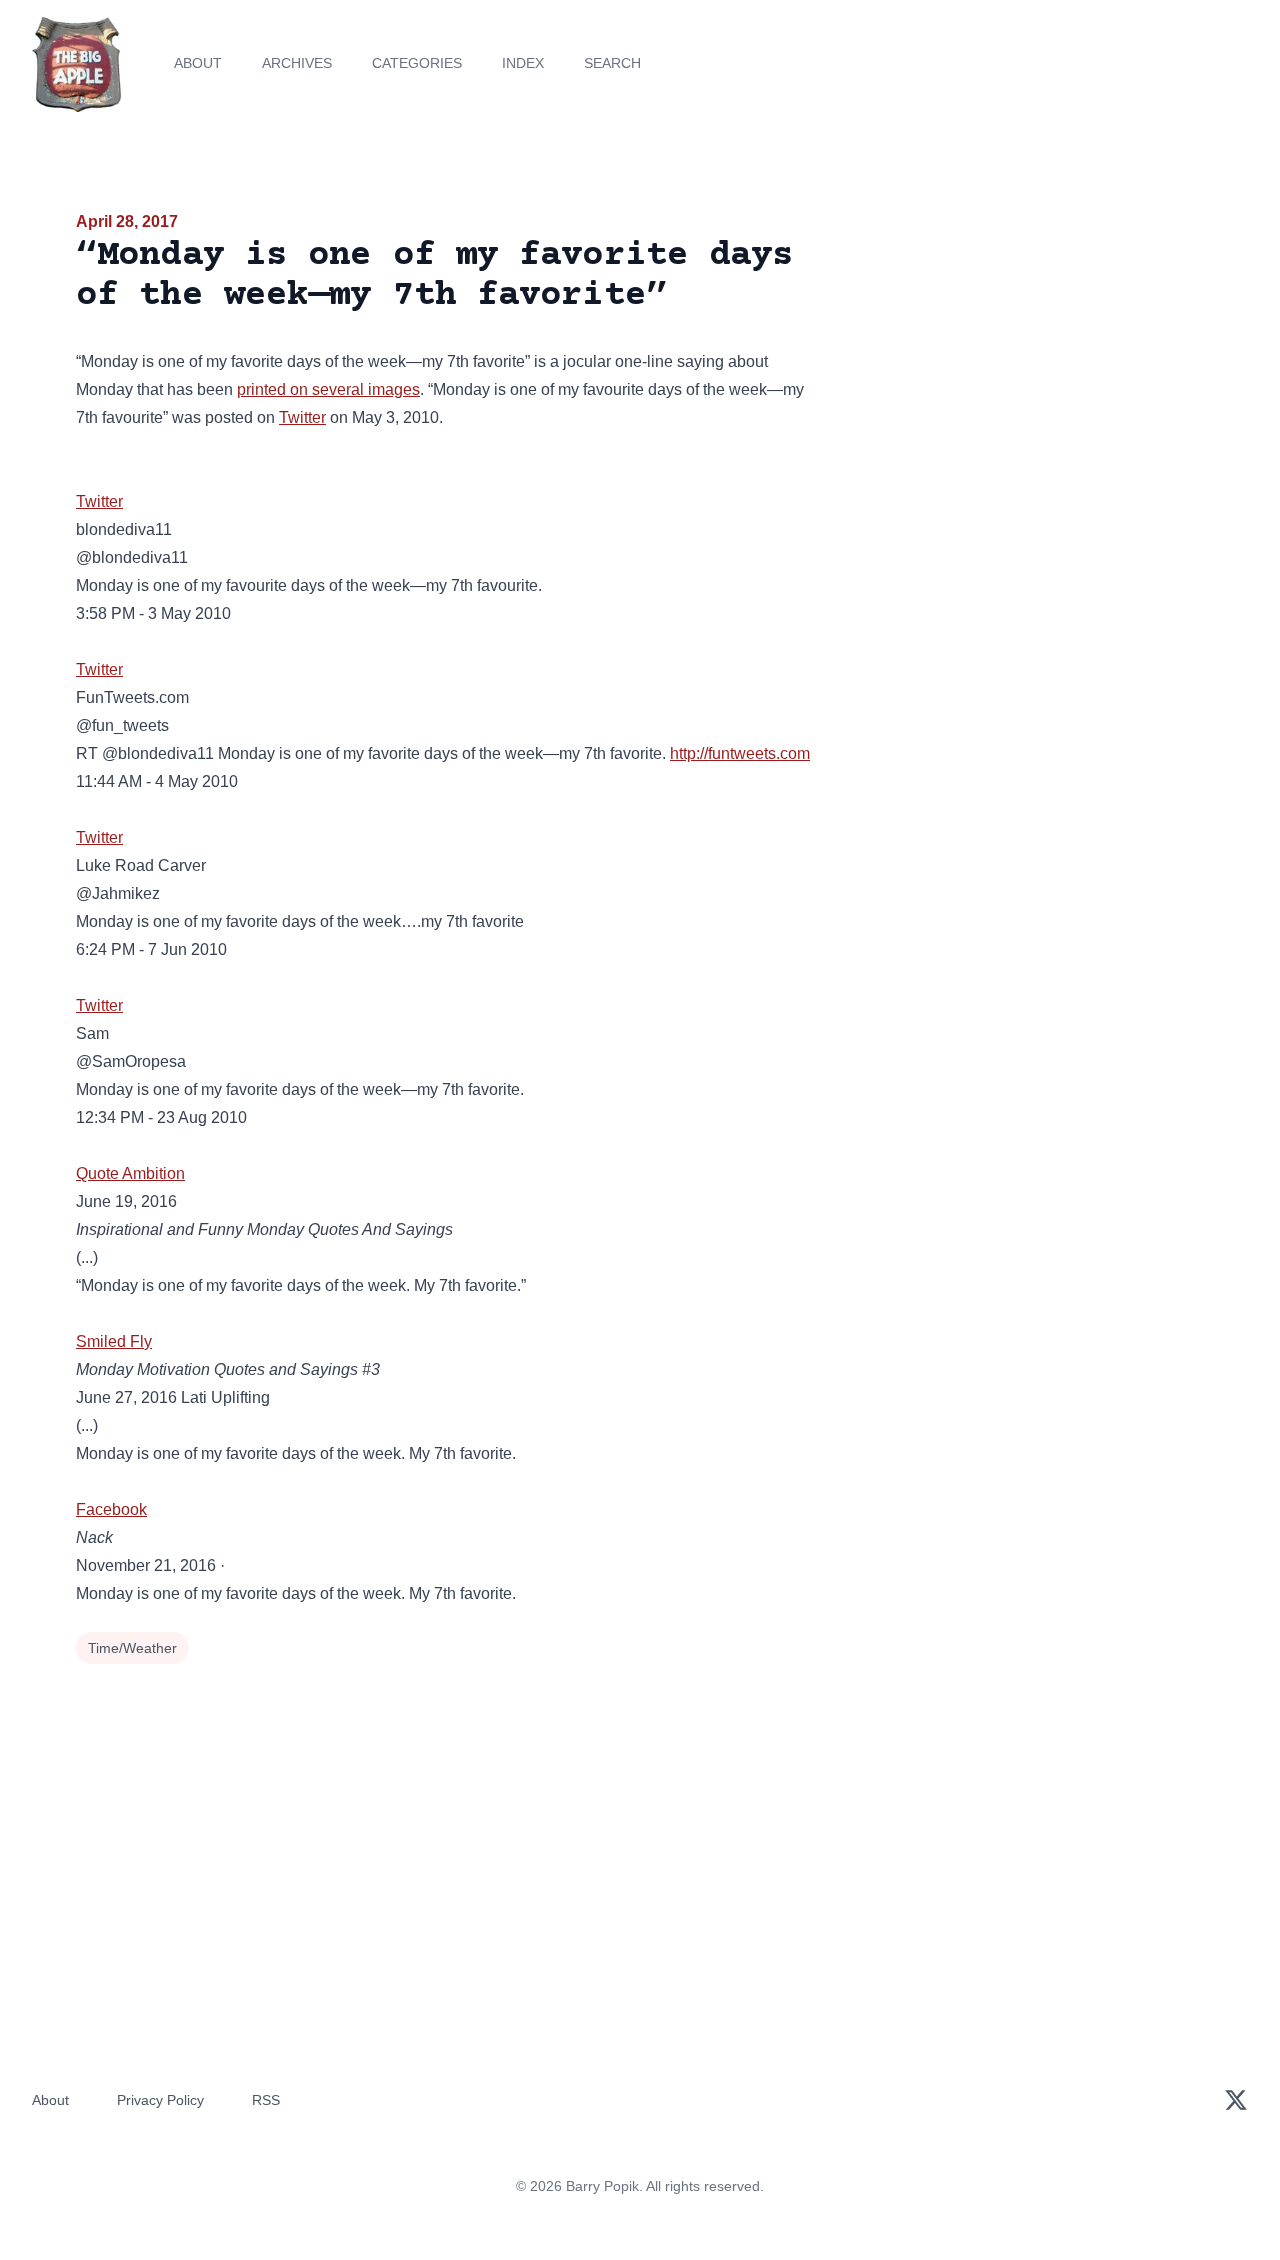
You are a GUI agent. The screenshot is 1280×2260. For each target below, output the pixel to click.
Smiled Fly (114, 1341)
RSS (266, 2100)
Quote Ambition (130, 1173)
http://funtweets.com (740, 753)
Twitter (302, 417)
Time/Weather (132, 1648)
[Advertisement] (1024, 364)
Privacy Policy (160, 2100)
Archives (297, 63)
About (198, 63)
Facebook (111, 1509)
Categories (417, 63)
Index (523, 63)
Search (612, 63)
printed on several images (328, 389)
